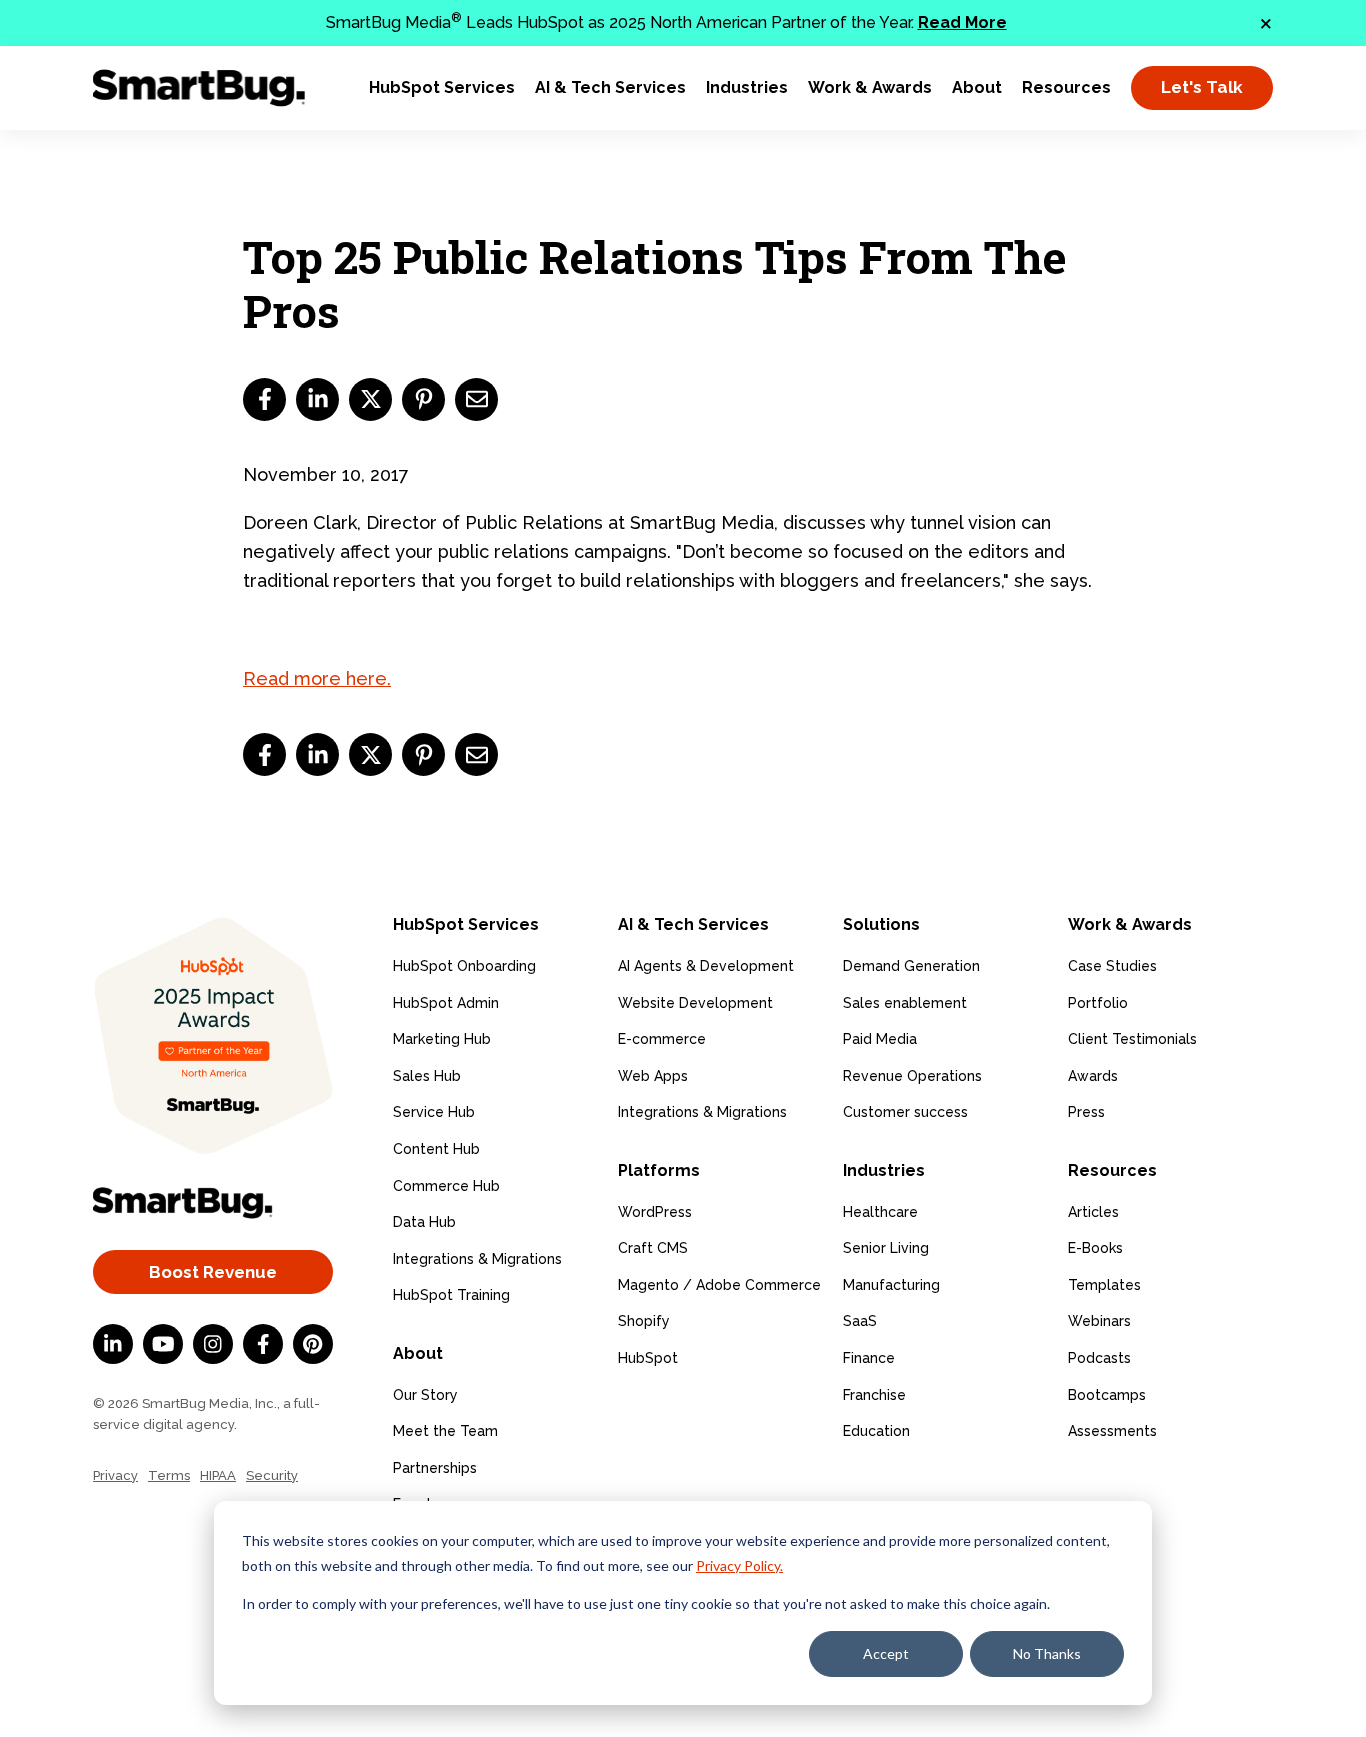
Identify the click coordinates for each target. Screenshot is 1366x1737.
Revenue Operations (912, 1076)
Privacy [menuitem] (115, 1475)
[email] (476, 399)
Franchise (874, 1395)
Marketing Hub (442, 1039)
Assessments (1112, 1431)
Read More (962, 22)
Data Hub (424, 1222)
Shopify (644, 1321)
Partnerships (435, 1468)
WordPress (655, 1212)
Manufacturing (891, 1285)
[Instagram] (213, 1344)
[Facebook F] (263, 1344)
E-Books (1095, 1248)
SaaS (860, 1321)
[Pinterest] (313, 1344)
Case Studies (1112, 966)
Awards (1093, 1076)
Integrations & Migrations (477, 1259)
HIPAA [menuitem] (218, 1475)
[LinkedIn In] (113, 1344)
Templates (1104, 1285)
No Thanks (1047, 1653)
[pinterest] (423, 399)
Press (1086, 1112)
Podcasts (1099, 1358)
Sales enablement (905, 1003)
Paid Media (880, 1039)
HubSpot (648, 1358)
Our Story (425, 1395)
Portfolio (1098, 1003)
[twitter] (370, 399)
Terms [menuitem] (169, 1475)
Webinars (1099, 1321)
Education (876, 1431)
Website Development (695, 1003)
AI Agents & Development (706, 966)
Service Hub (434, 1112)
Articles (1093, 1212)
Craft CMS (653, 1248)
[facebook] (264, 399)
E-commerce (662, 1039)
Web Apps (653, 1076)
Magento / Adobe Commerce (719, 1285)
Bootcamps (1107, 1395)
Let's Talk (1202, 87)
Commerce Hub (446, 1186)
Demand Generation (911, 966)
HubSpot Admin (446, 1003)
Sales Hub (427, 1076)
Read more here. (317, 678)
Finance (869, 1358)
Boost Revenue (213, 1272)
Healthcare (880, 1212)
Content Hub (436, 1149)
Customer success (905, 1112)
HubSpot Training (451, 1295)
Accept (886, 1653)
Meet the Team (445, 1431)
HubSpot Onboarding (464, 966)
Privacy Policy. (739, 1565)
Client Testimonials (1132, 1039)
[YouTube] (163, 1344)
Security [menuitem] (272, 1475)
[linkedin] (317, 399)
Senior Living (886, 1248)
